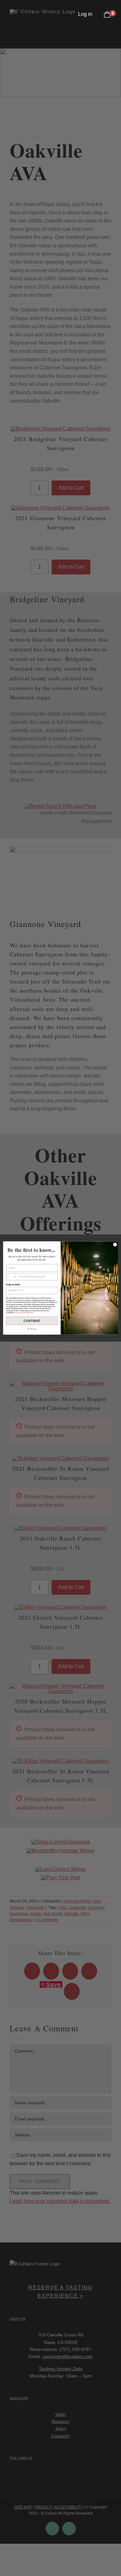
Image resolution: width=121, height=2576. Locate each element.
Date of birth (13, 1284)
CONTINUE (32, 1321)
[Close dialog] (115, 1244)
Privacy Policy (20, 1313)
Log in (85, 14)
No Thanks (32, 1329)
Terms (30, 1313)
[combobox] (11, 1277)
